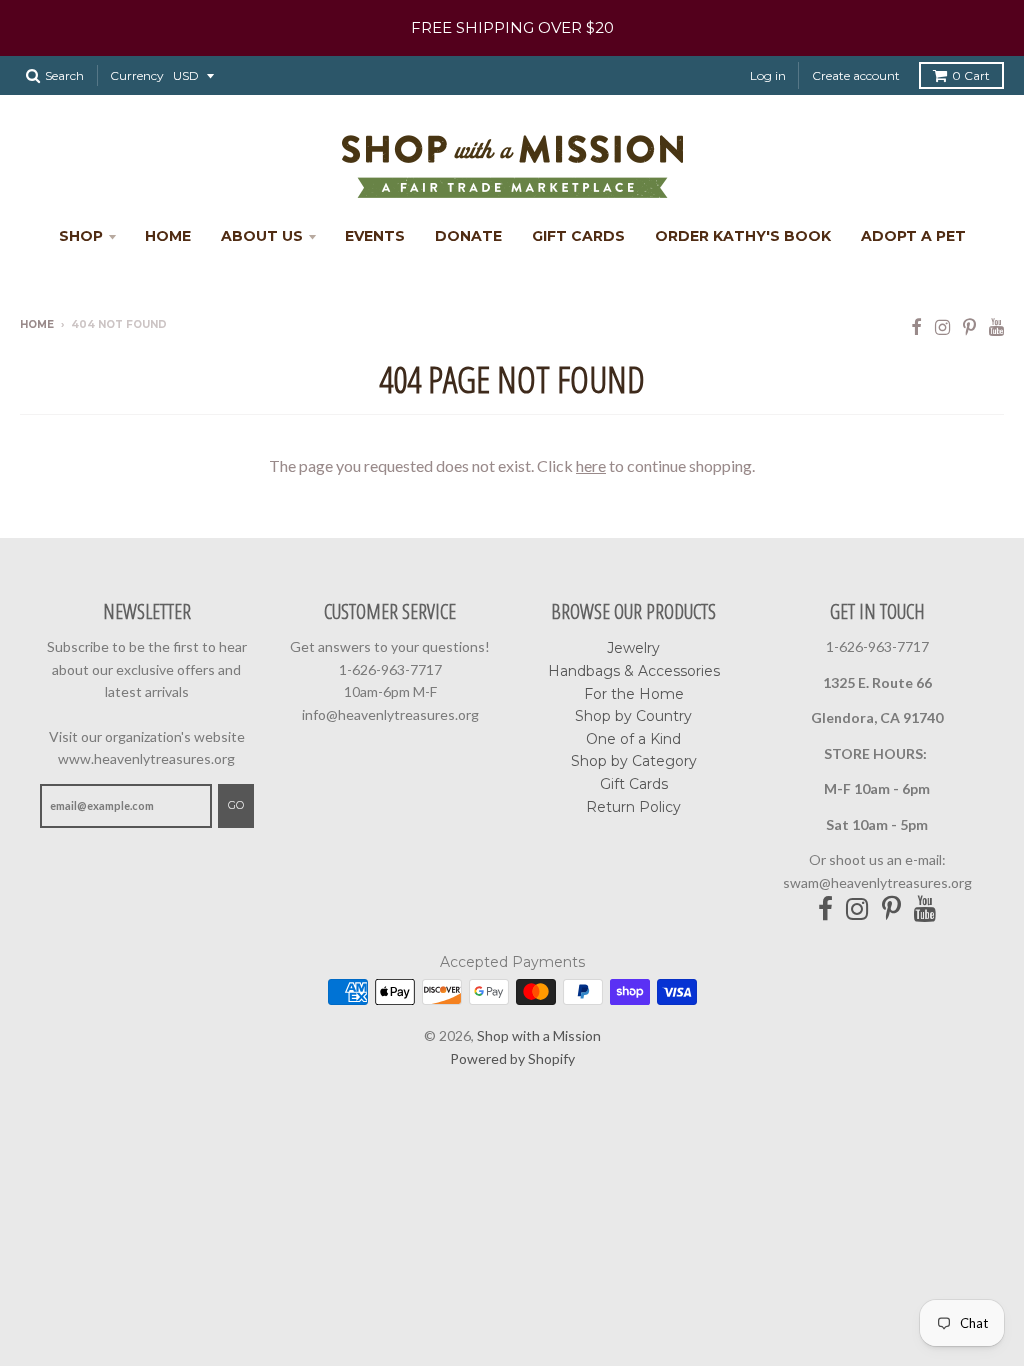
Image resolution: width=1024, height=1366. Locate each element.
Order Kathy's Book (743, 236)
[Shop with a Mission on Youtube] (996, 326)
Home (168, 236)
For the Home (634, 694)
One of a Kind (633, 739)
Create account (856, 75)
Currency (137, 75)
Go (236, 805)
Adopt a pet (913, 236)
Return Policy (633, 807)
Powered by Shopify (512, 1058)
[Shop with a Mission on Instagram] (942, 326)
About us (262, 236)
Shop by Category (634, 761)
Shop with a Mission (539, 1035)
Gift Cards (578, 236)
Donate (468, 236)
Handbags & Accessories (634, 671)
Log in (768, 75)
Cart (971, 75)
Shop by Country (633, 716)
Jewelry (633, 648)
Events (375, 236)
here (591, 465)
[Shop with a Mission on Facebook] (916, 326)
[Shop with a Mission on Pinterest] (969, 326)
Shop (81, 236)
